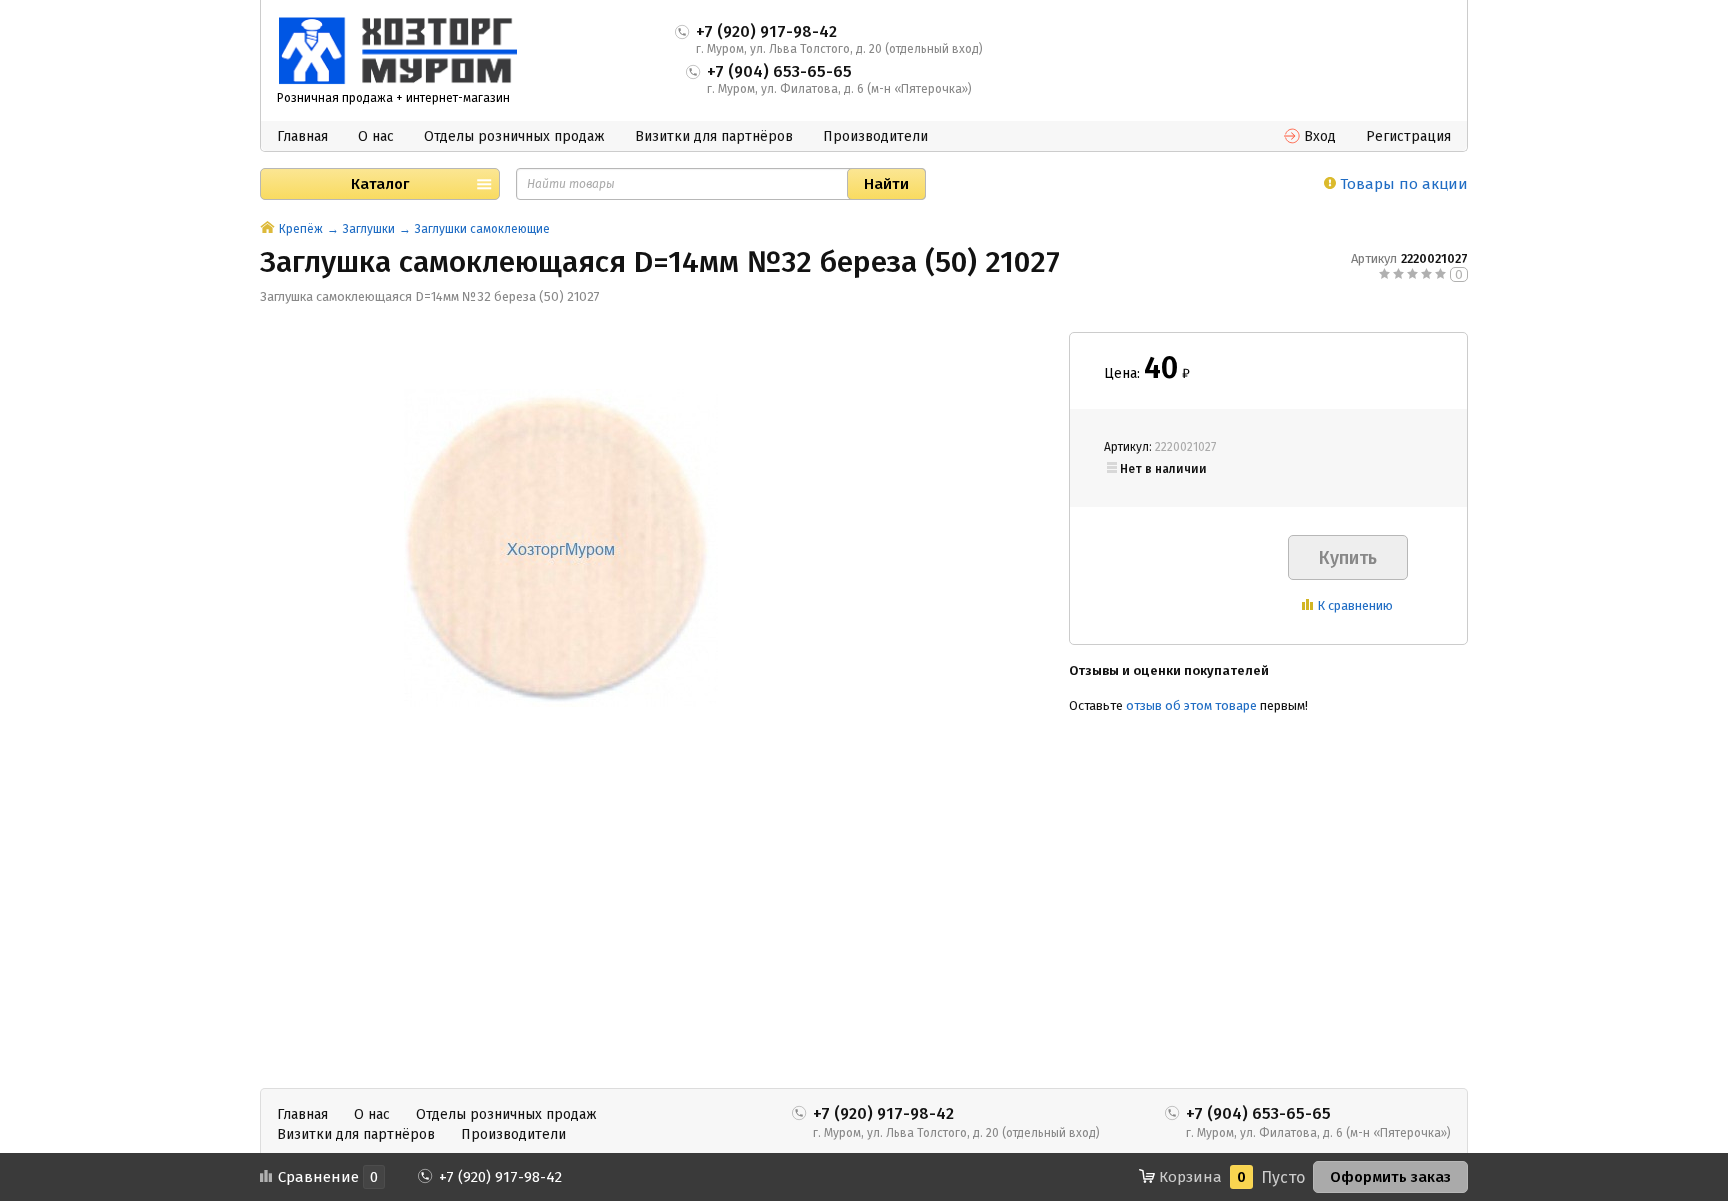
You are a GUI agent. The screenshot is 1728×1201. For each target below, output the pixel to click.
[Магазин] (267, 229)
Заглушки (369, 229)
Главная (302, 136)
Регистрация (1408, 136)
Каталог (380, 184)
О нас (376, 136)
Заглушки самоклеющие (482, 229)
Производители (875, 136)
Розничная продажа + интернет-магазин (393, 98)
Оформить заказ (1390, 1177)
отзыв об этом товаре (1191, 705)
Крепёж (301, 229)
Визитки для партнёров (714, 136)
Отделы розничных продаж (514, 136)
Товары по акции (1402, 184)
